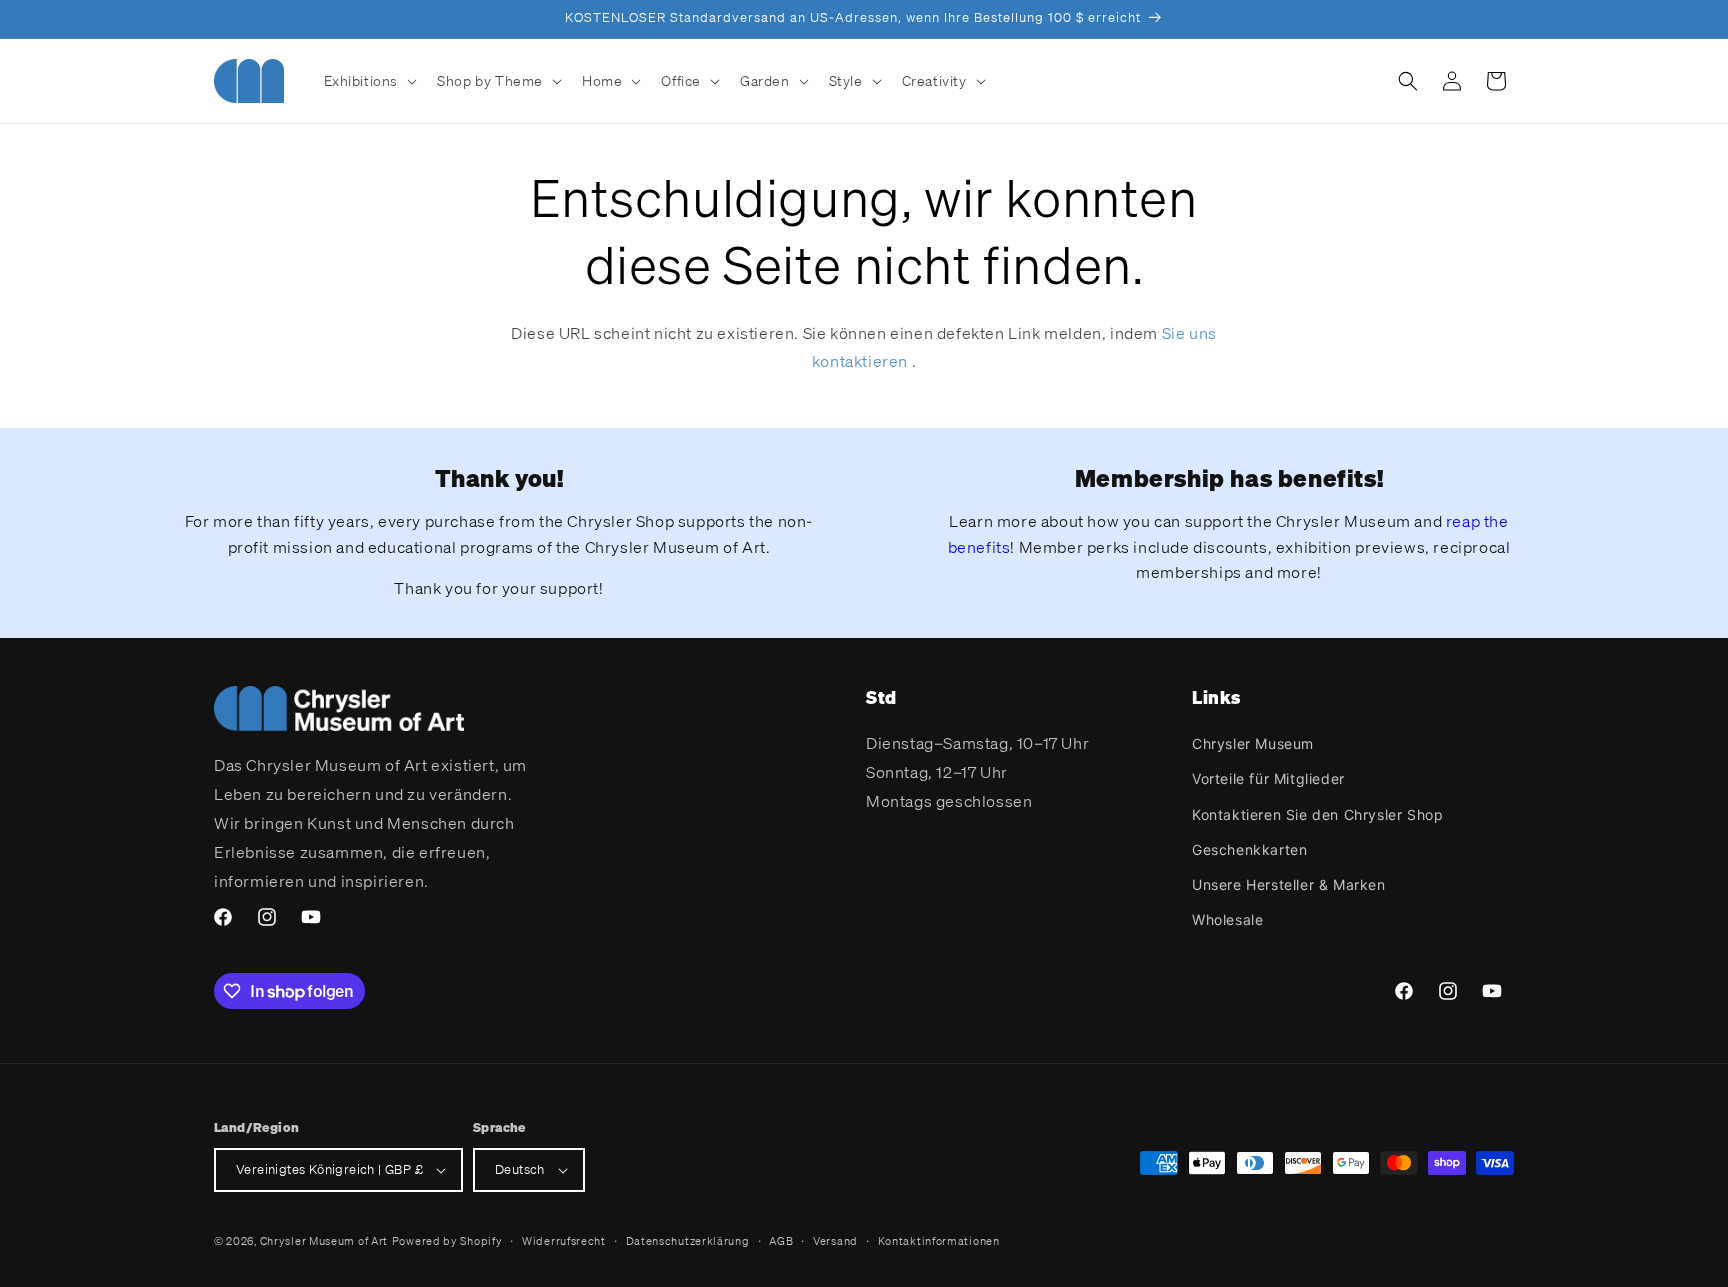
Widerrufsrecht (564, 1241)
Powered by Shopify (447, 1241)
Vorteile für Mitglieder (1268, 778)
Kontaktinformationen (939, 1241)
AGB (781, 1241)
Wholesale (1227, 919)
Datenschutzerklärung (688, 1241)
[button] (369, 81)
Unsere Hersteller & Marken (1289, 884)
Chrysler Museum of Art (324, 1241)
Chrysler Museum (1253, 743)
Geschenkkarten (1249, 849)
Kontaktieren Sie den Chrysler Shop (1317, 814)
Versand (835, 1241)
